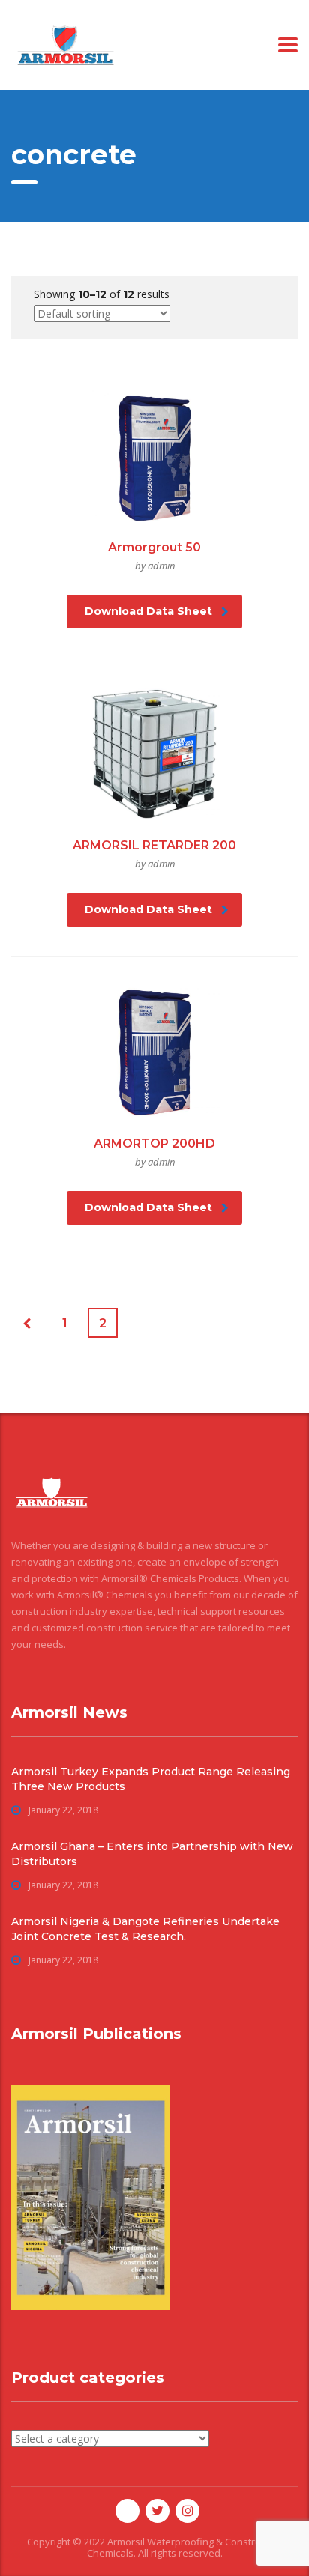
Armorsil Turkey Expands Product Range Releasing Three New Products (151, 1779)
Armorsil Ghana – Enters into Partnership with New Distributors (152, 1854)
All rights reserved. (180, 2553)
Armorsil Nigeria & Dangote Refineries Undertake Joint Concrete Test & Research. (145, 1929)
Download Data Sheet (148, 611)
